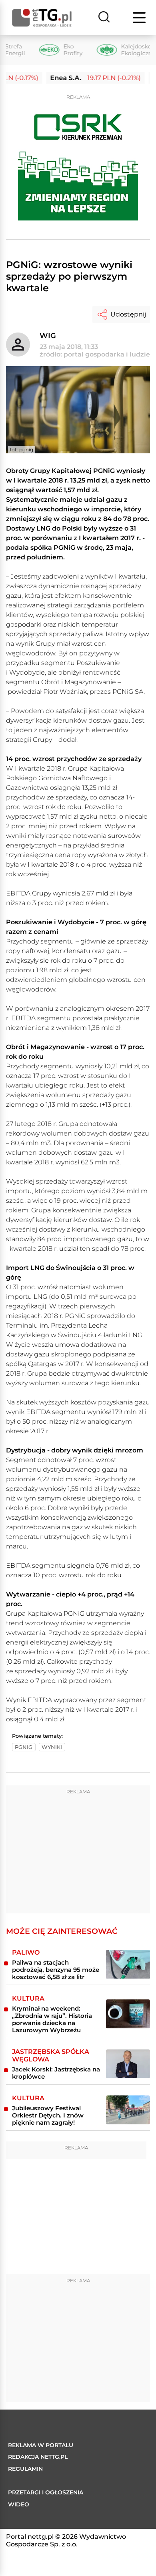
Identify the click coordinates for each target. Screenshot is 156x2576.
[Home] (42, 18)
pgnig (24, 1747)
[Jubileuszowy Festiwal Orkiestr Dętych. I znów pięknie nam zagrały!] (128, 2110)
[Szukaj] (104, 18)
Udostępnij (128, 314)
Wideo (19, 2504)
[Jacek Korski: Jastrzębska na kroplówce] (128, 2064)
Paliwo (26, 1952)
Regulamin (25, 2469)
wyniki (52, 1747)
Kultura (28, 1998)
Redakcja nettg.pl (38, 2457)
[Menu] (140, 18)
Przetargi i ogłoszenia (46, 2492)
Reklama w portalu (41, 2445)
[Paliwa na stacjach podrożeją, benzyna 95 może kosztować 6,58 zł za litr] (128, 1964)
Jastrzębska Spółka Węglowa (51, 2055)
